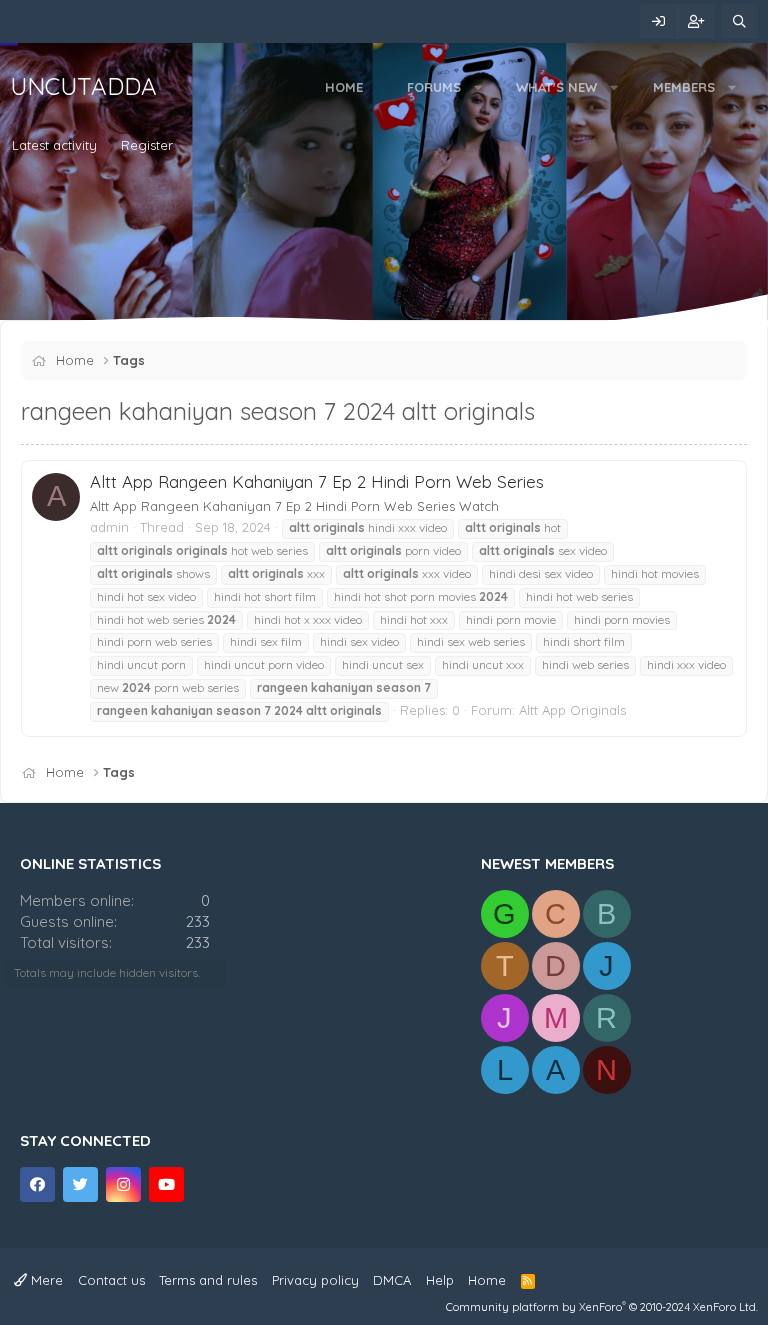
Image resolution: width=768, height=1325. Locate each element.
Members (684, 87)
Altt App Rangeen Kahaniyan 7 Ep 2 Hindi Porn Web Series (317, 481)
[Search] (739, 21)
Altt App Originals (572, 710)
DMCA (392, 1280)
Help (440, 1280)
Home (344, 87)
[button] (477, 87)
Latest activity (54, 145)
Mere (45, 1280)
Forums (434, 87)
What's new (556, 87)
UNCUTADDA (83, 86)
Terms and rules (208, 1280)
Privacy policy (315, 1280)
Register (147, 145)
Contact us (111, 1280)
